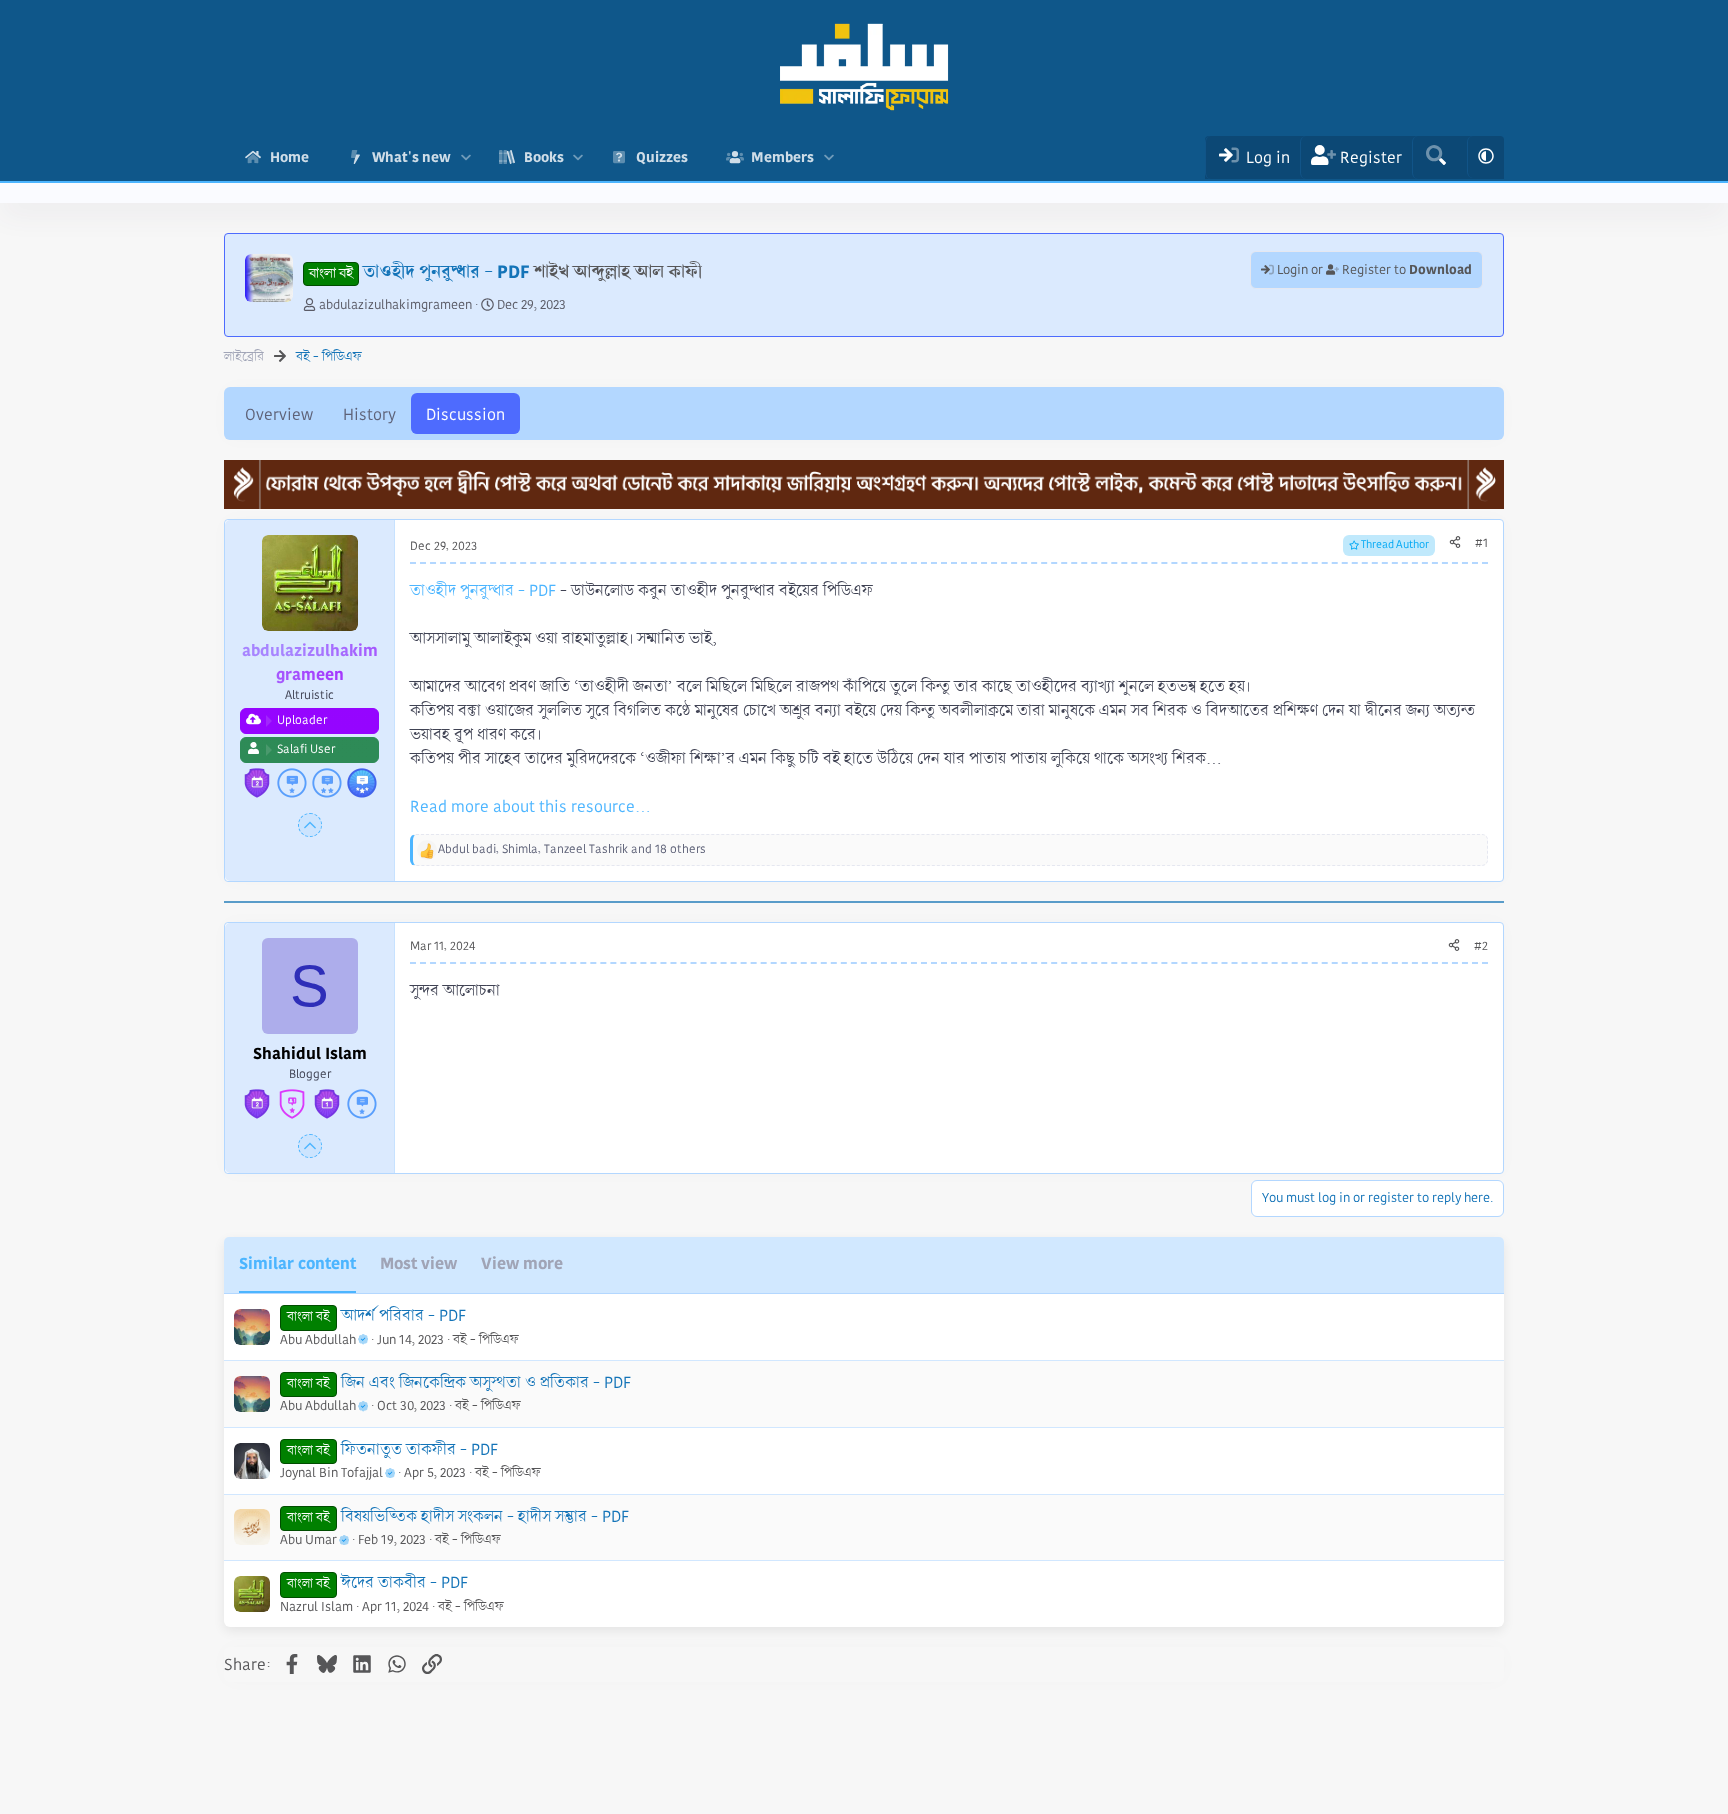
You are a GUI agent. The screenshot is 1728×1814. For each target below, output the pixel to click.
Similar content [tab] (297, 1263)
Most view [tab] (418, 1263)
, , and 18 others (572, 849)
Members (782, 157)
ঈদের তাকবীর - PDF (404, 1582)
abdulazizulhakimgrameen (395, 305)
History (369, 414)
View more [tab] (522, 1263)
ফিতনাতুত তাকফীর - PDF (419, 1449)
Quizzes (662, 157)
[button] (465, 157)
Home (289, 157)
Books (544, 157)
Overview (279, 414)
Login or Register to (1373, 270)
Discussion (465, 414)
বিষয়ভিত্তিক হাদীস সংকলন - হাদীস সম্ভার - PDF (485, 1516)
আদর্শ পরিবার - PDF (403, 1315)
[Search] (1435, 157)
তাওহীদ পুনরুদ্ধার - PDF (483, 590)
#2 (1481, 946)
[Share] (1455, 544)
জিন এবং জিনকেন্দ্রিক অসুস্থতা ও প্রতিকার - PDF (486, 1382)
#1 (1481, 543)
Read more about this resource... (530, 806)
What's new (411, 157)
